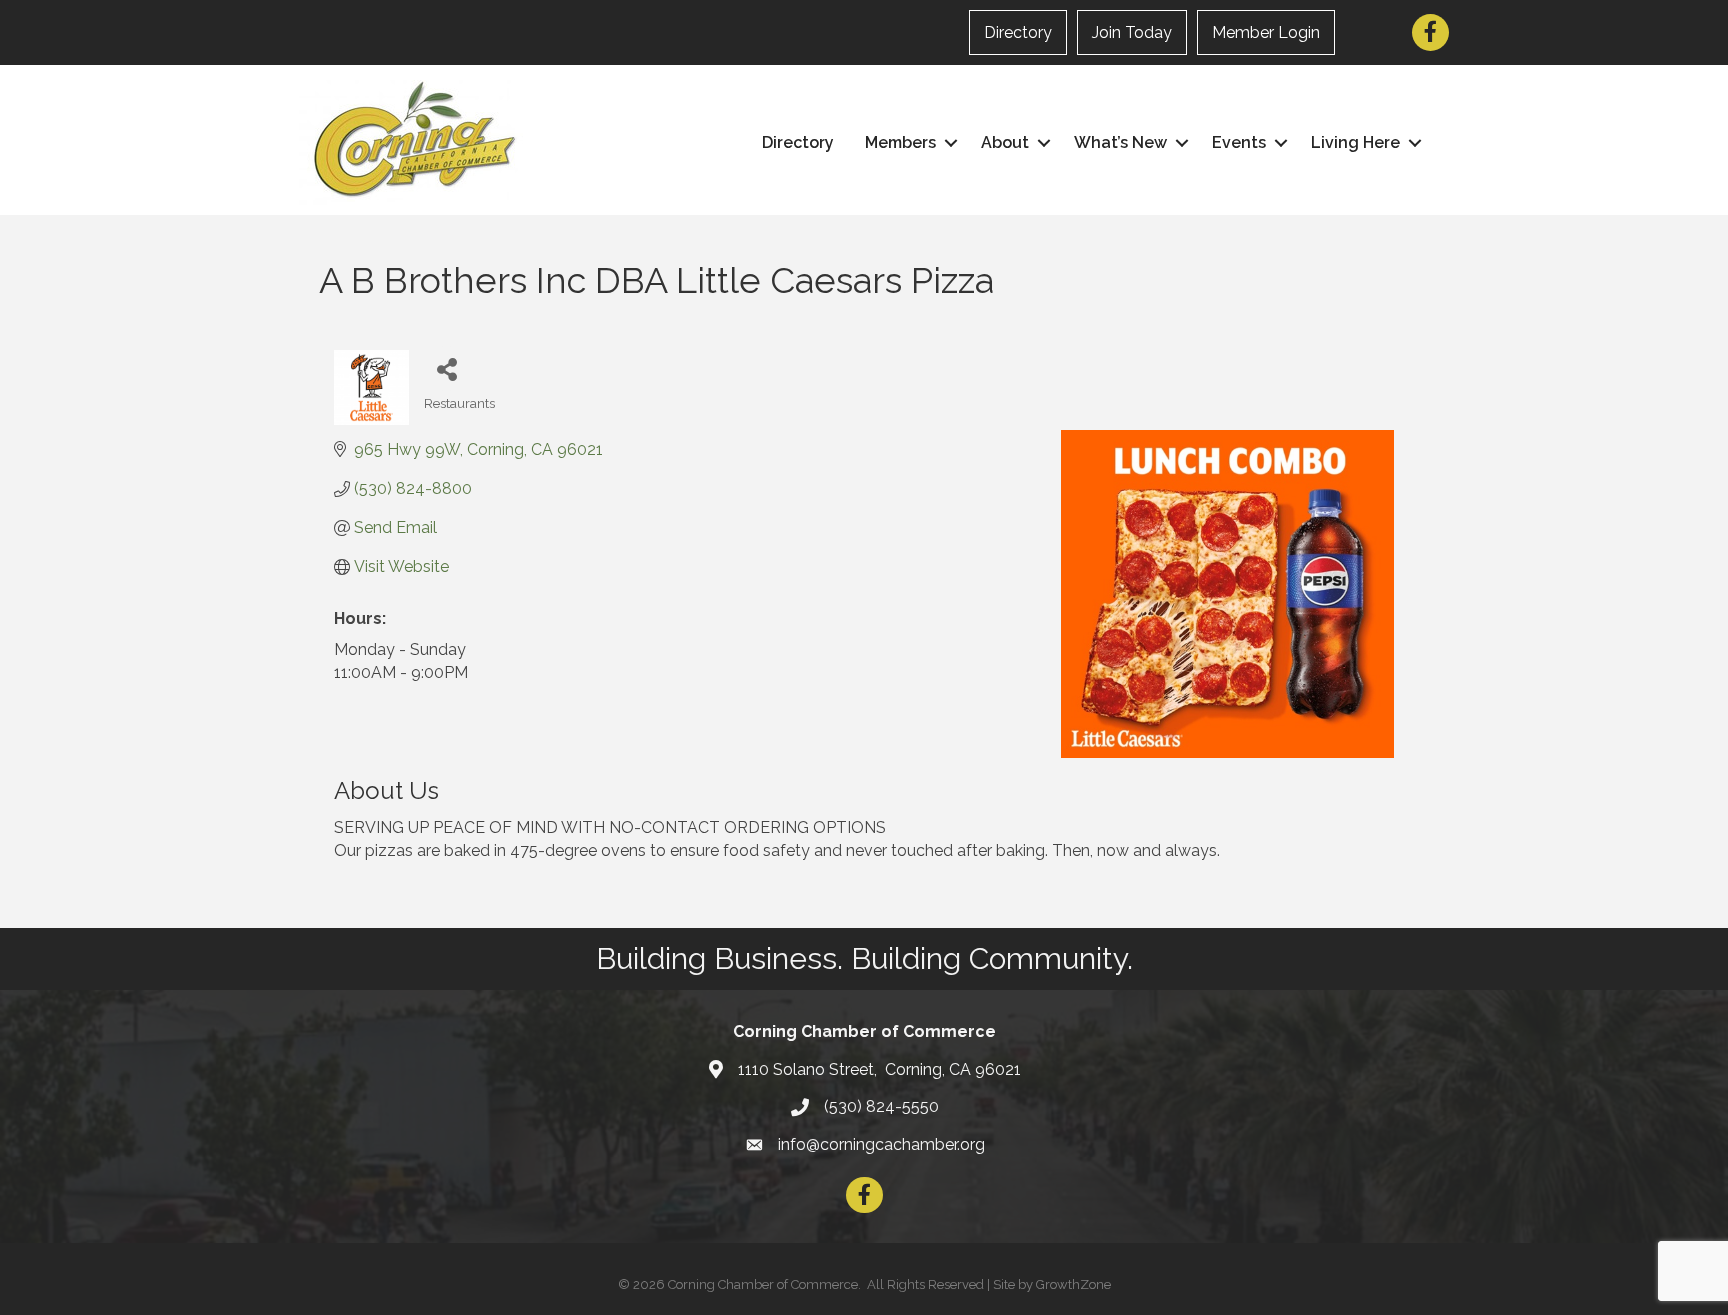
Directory (1018, 32)
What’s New (1120, 142)
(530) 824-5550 (881, 1106)
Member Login (1266, 32)
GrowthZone (1073, 1284)
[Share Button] (446, 368)
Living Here (1355, 142)
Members (900, 142)
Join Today (1132, 32)
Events (1239, 142)
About (1005, 142)
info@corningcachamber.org (881, 1144)
